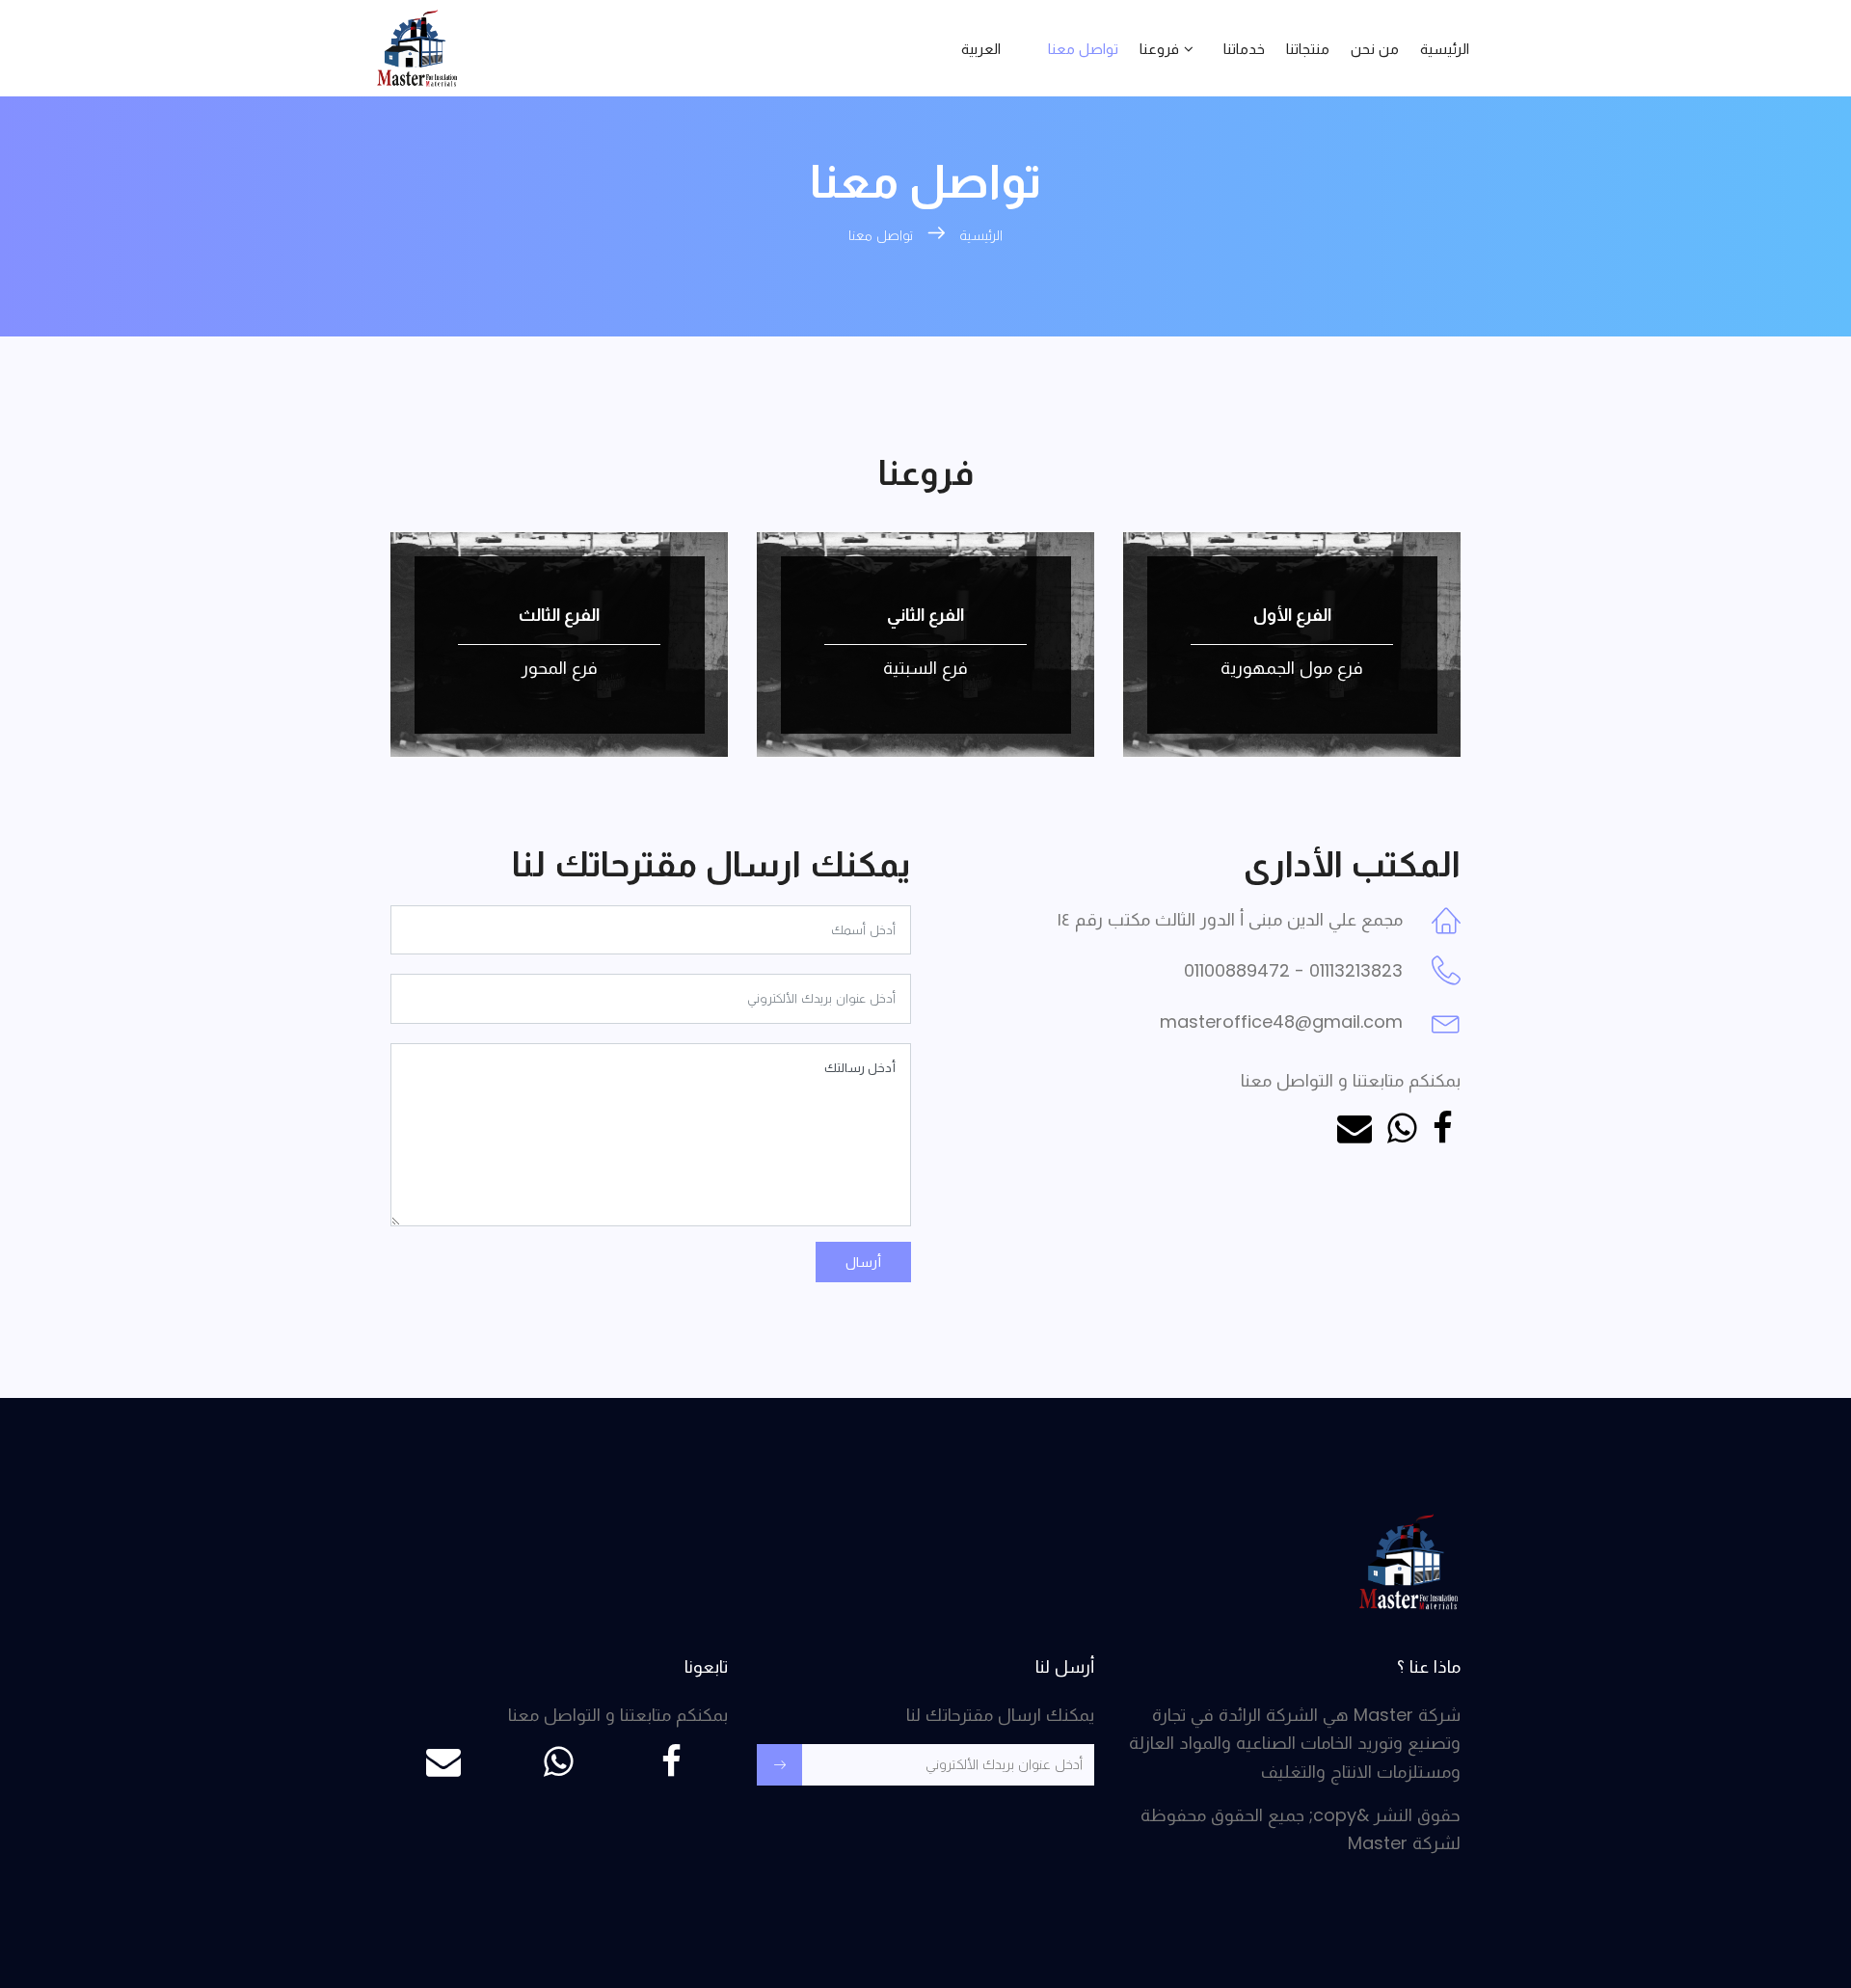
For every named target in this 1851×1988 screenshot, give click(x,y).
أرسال (863, 1262)
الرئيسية (1445, 49)
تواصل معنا (1083, 49)
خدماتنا (1244, 49)
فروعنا (1159, 49)
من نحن (1375, 49)
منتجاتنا (1308, 49)
